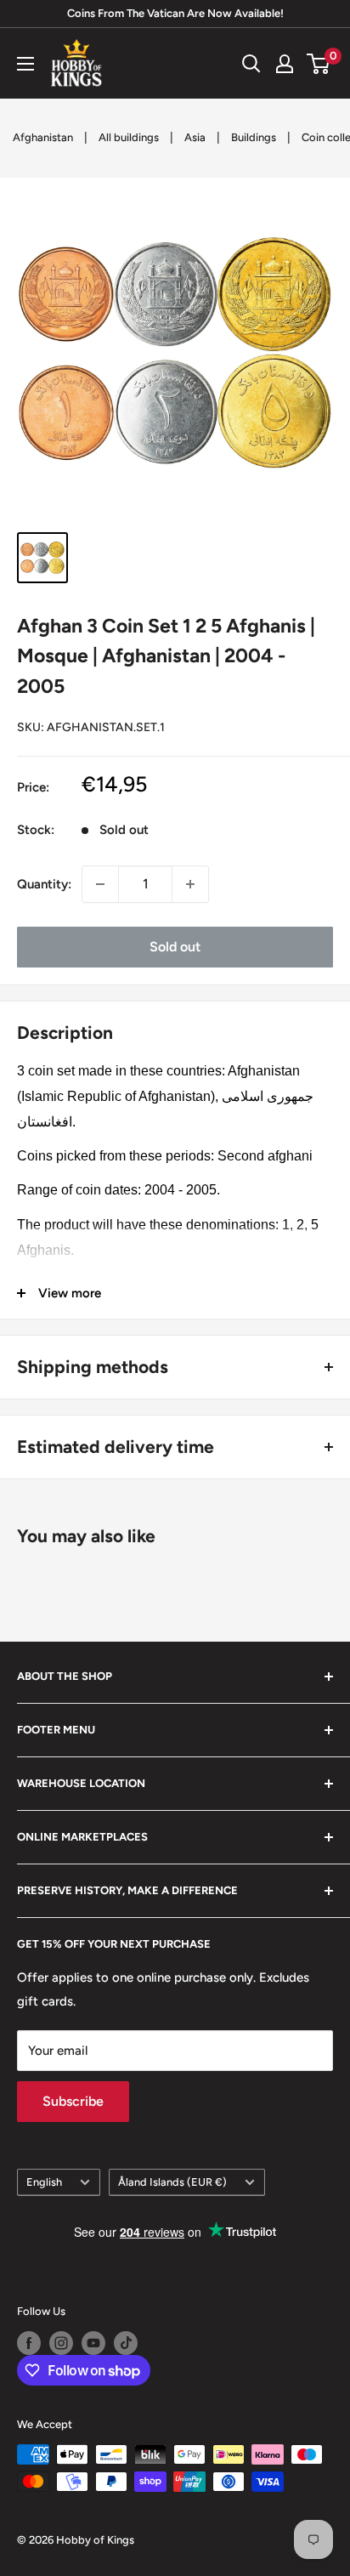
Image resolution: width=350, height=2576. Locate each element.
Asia (195, 137)
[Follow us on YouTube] (93, 2343)
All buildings (129, 137)
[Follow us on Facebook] (29, 2343)
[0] (319, 64)
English (44, 2182)
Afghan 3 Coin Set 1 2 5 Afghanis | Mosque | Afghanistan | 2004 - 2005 (166, 656)
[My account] (285, 64)
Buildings (254, 137)
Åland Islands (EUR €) (172, 2182)
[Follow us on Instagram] (61, 2343)
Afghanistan (43, 137)
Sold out (175, 947)
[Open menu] (25, 64)
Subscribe (73, 2101)
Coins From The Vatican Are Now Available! (175, 13)
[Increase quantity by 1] (190, 884)
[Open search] (251, 64)
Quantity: (44, 884)
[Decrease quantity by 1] (100, 884)
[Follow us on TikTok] (126, 2343)
